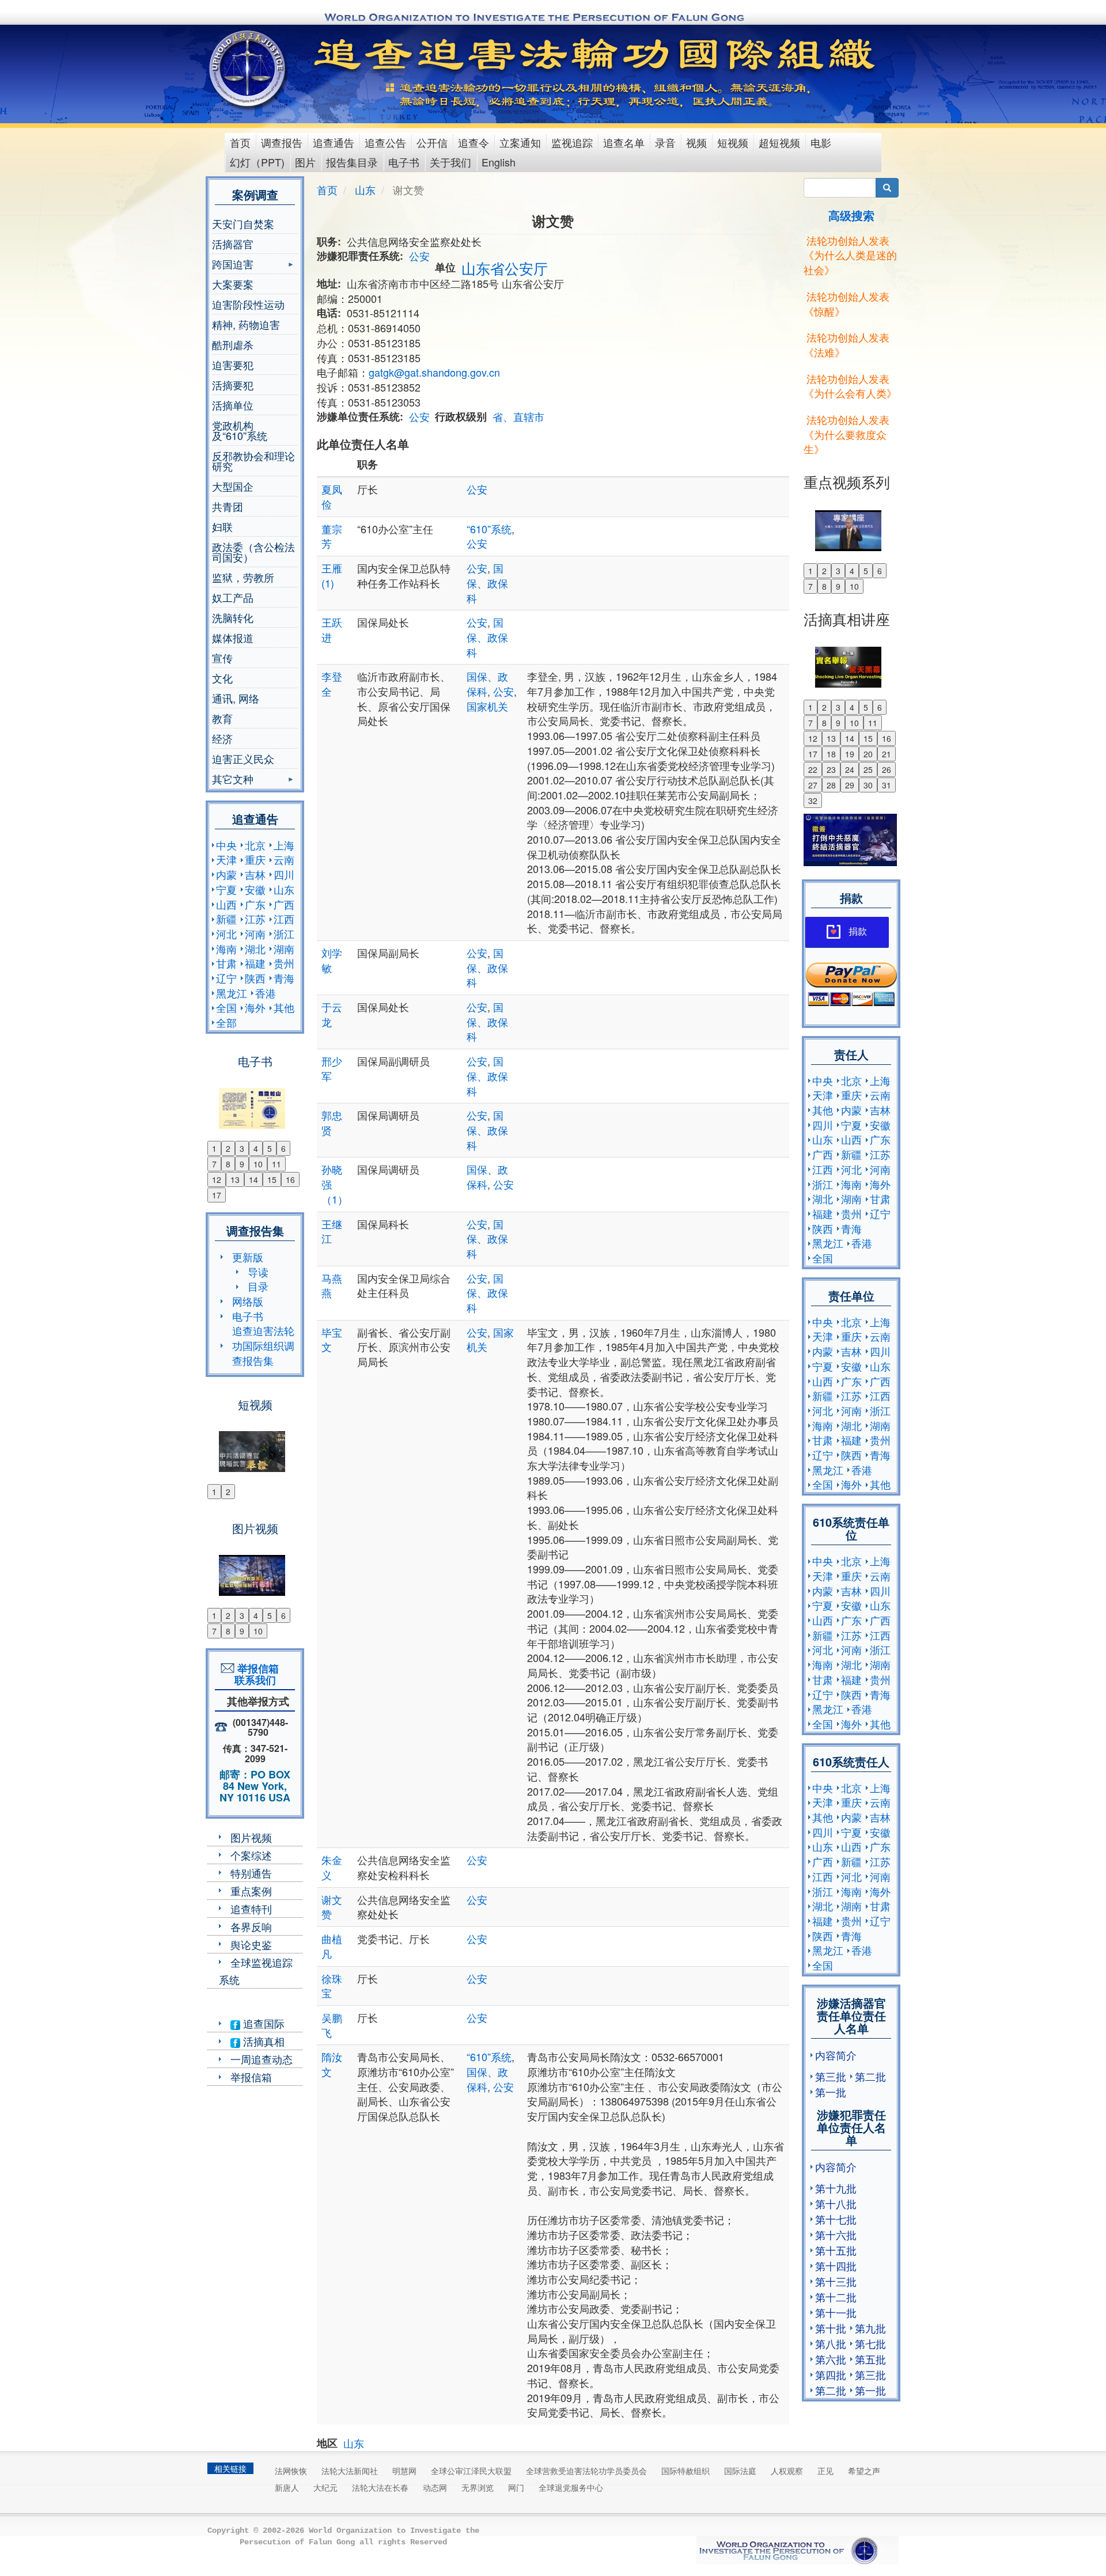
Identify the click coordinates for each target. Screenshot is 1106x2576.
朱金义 (332, 1867)
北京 (255, 845)
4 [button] (256, 1148)
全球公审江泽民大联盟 (471, 2471)
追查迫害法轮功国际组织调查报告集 (263, 1345)
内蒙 (226, 874)
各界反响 (251, 1926)
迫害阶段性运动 (248, 304)
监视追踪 (572, 142)
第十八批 (836, 2203)
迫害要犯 (233, 365)
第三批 (831, 2076)
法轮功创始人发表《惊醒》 (846, 303)
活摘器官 (233, 244)
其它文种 (233, 780)
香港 (266, 993)
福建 (255, 963)
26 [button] (887, 769)
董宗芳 (332, 536)
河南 (255, 934)
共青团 (228, 506)
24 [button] (850, 769)
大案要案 (233, 284)
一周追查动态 (262, 2059)
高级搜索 (851, 215)
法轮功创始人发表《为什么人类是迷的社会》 (850, 255)
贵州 (284, 963)
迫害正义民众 (243, 758)
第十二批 (836, 2297)
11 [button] (276, 1164)
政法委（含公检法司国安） (253, 552)
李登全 (332, 684)
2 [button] (228, 1148)
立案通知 (520, 142)
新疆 (226, 919)
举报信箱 (251, 2077)
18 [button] (831, 754)
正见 (825, 2471)
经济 (222, 738)
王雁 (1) (332, 575)
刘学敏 (332, 960)
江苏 (255, 919)
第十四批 (836, 2266)
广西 (284, 904)
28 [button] (831, 785)
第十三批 (836, 2281)
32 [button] (813, 801)
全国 (226, 1007)
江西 (284, 919)
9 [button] (242, 1164)
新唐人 (287, 2487)
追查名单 (624, 142)
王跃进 (332, 629)
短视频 (733, 142)
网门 (516, 2487)
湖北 (255, 949)
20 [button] (868, 754)
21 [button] (887, 754)
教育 (222, 718)
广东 (255, 904)
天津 (226, 859)
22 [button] (813, 769)
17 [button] (217, 1195)
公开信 (432, 142)
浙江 (284, 934)
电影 (821, 142)
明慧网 (404, 2471)
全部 (226, 1022)
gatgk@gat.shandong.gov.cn (434, 372)
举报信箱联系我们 (255, 1674)
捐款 (858, 932)
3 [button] (242, 1148)
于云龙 (332, 1014)
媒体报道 (233, 638)
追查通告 (334, 142)
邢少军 (332, 1068)
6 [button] (283, 1148)
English (499, 162)
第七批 (870, 2343)
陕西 (255, 978)
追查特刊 (251, 1909)
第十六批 (836, 2234)
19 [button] (850, 754)
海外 (255, 1007)
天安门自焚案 (243, 223)
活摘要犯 (233, 385)
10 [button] (258, 1164)
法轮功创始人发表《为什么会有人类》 (850, 386)
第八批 (831, 2343)
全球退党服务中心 (571, 2487)
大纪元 (325, 2487)
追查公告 (385, 142)
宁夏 (226, 889)
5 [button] (270, 1148)
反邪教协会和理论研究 (253, 461)
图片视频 (251, 1837)
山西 (226, 904)
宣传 (222, 658)
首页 (240, 142)
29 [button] (850, 785)
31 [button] (887, 785)
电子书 (404, 162)
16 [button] (290, 1179)
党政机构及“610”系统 (240, 430)
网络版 (248, 1301)
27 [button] (813, 785)
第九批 (870, 2328)
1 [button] (214, 1148)
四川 (284, 874)
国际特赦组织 (685, 2471)
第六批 (831, 2359)
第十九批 (836, 2188)
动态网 (435, 2487)
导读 (258, 1272)
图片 (305, 162)
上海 (284, 845)
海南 (226, 949)
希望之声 (864, 2471)
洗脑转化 (233, 617)
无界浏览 (478, 2487)
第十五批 (836, 2250)
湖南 (284, 949)
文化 (222, 678)
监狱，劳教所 (243, 577)
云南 (284, 859)
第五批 (870, 2359)
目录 (258, 1286)
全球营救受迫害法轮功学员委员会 (586, 2471)
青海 (284, 978)
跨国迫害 (233, 265)
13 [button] (235, 1179)
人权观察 (787, 2471)
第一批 (831, 2092)
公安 (419, 256)
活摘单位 (233, 405)
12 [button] (217, 1179)
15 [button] (272, 1179)
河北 (226, 934)
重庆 (255, 859)
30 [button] (868, 785)
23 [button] (831, 769)
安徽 (255, 889)
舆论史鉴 (251, 1944)
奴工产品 (233, 597)
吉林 (255, 874)
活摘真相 (262, 2041)
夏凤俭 (332, 496)
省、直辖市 (518, 416)
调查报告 (282, 142)
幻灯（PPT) (257, 162)
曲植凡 (332, 1946)
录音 (665, 142)
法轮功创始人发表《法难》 (846, 344)
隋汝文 (332, 2064)
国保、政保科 (487, 583)
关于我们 (450, 162)
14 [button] (253, 1179)
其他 (284, 1007)
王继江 (332, 1231)
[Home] (249, 69)
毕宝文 (332, 1340)
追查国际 (262, 2023)
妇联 (222, 526)
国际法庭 (740, 2471)
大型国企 (233, 486)
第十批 (831, 2328)
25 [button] (868, 769)
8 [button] (228, 1164)
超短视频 (779, 142)
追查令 (474, 142)
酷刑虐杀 (233, 344)
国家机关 (487, 706)
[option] (255, 1101)
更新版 (248, 1257)
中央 (226, 845)
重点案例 (251, 1891)
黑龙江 (232, 993)
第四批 (831, 2374)
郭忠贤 (332, 1122)
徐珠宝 (332, 1986)
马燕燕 (332, 1285)
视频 (696, 142)
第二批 (870, 2076)
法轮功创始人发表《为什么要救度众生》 (846, 434)
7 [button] (214, 1164)
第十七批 (836, 2219)
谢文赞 (332, 1907)
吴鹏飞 (332, 2025)
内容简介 (836, 2055)
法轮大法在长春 (380, 2487)
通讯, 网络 (236, 698)
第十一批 (836, 2312)
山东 (284, 889)
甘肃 (226, 963)
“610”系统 (489, 529)
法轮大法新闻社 (350, 2471)
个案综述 (251, 1855)
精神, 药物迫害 (246, 324)
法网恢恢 (291, 2471)
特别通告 (251, 1873)
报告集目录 (352, 162)
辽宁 (226, 978)
